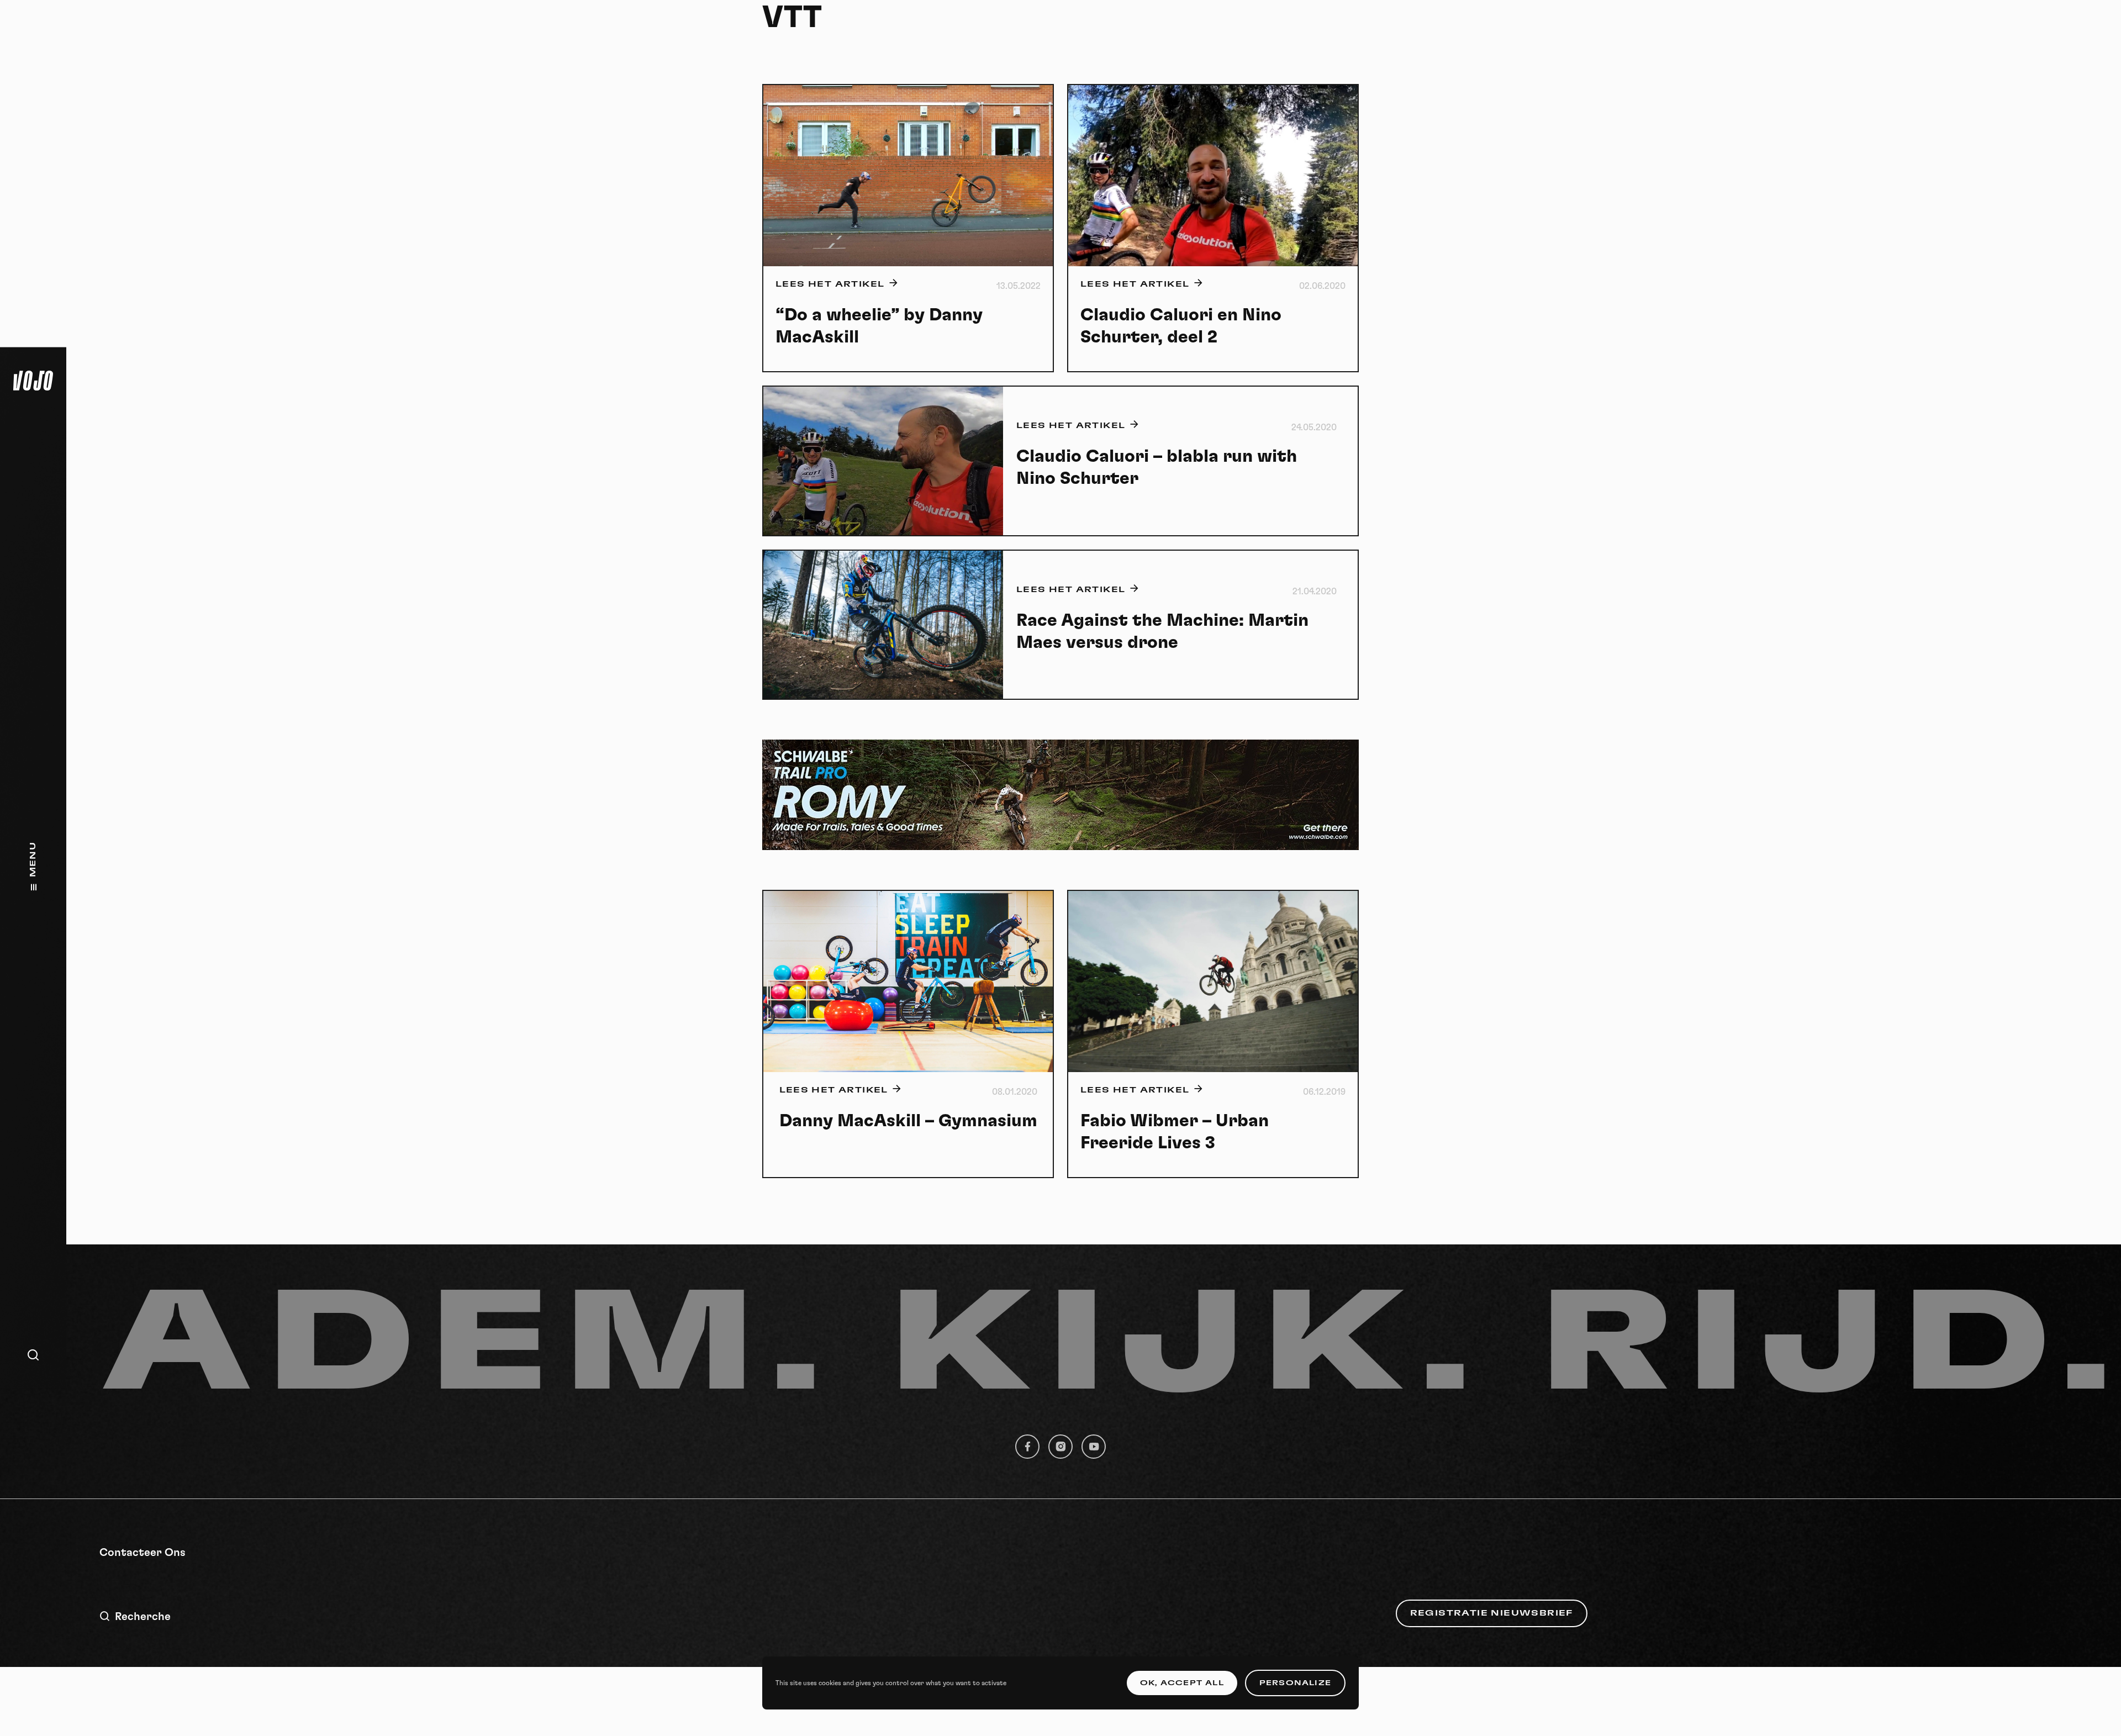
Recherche (143, 1617)
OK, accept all (1182, 1683)
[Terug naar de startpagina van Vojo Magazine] (33, 381)
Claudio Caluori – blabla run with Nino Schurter (1157, 467)
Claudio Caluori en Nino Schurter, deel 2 (1181, 326)
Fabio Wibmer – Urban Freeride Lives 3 (1175, 1132)
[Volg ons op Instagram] (1060, 1447)
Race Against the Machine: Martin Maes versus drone (1162, 631)
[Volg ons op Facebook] (1027, 1447)
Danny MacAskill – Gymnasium (908, 1121)
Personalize (1295, 1683)
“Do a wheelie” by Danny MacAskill (879, 326)
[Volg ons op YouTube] (1094, 1447)
